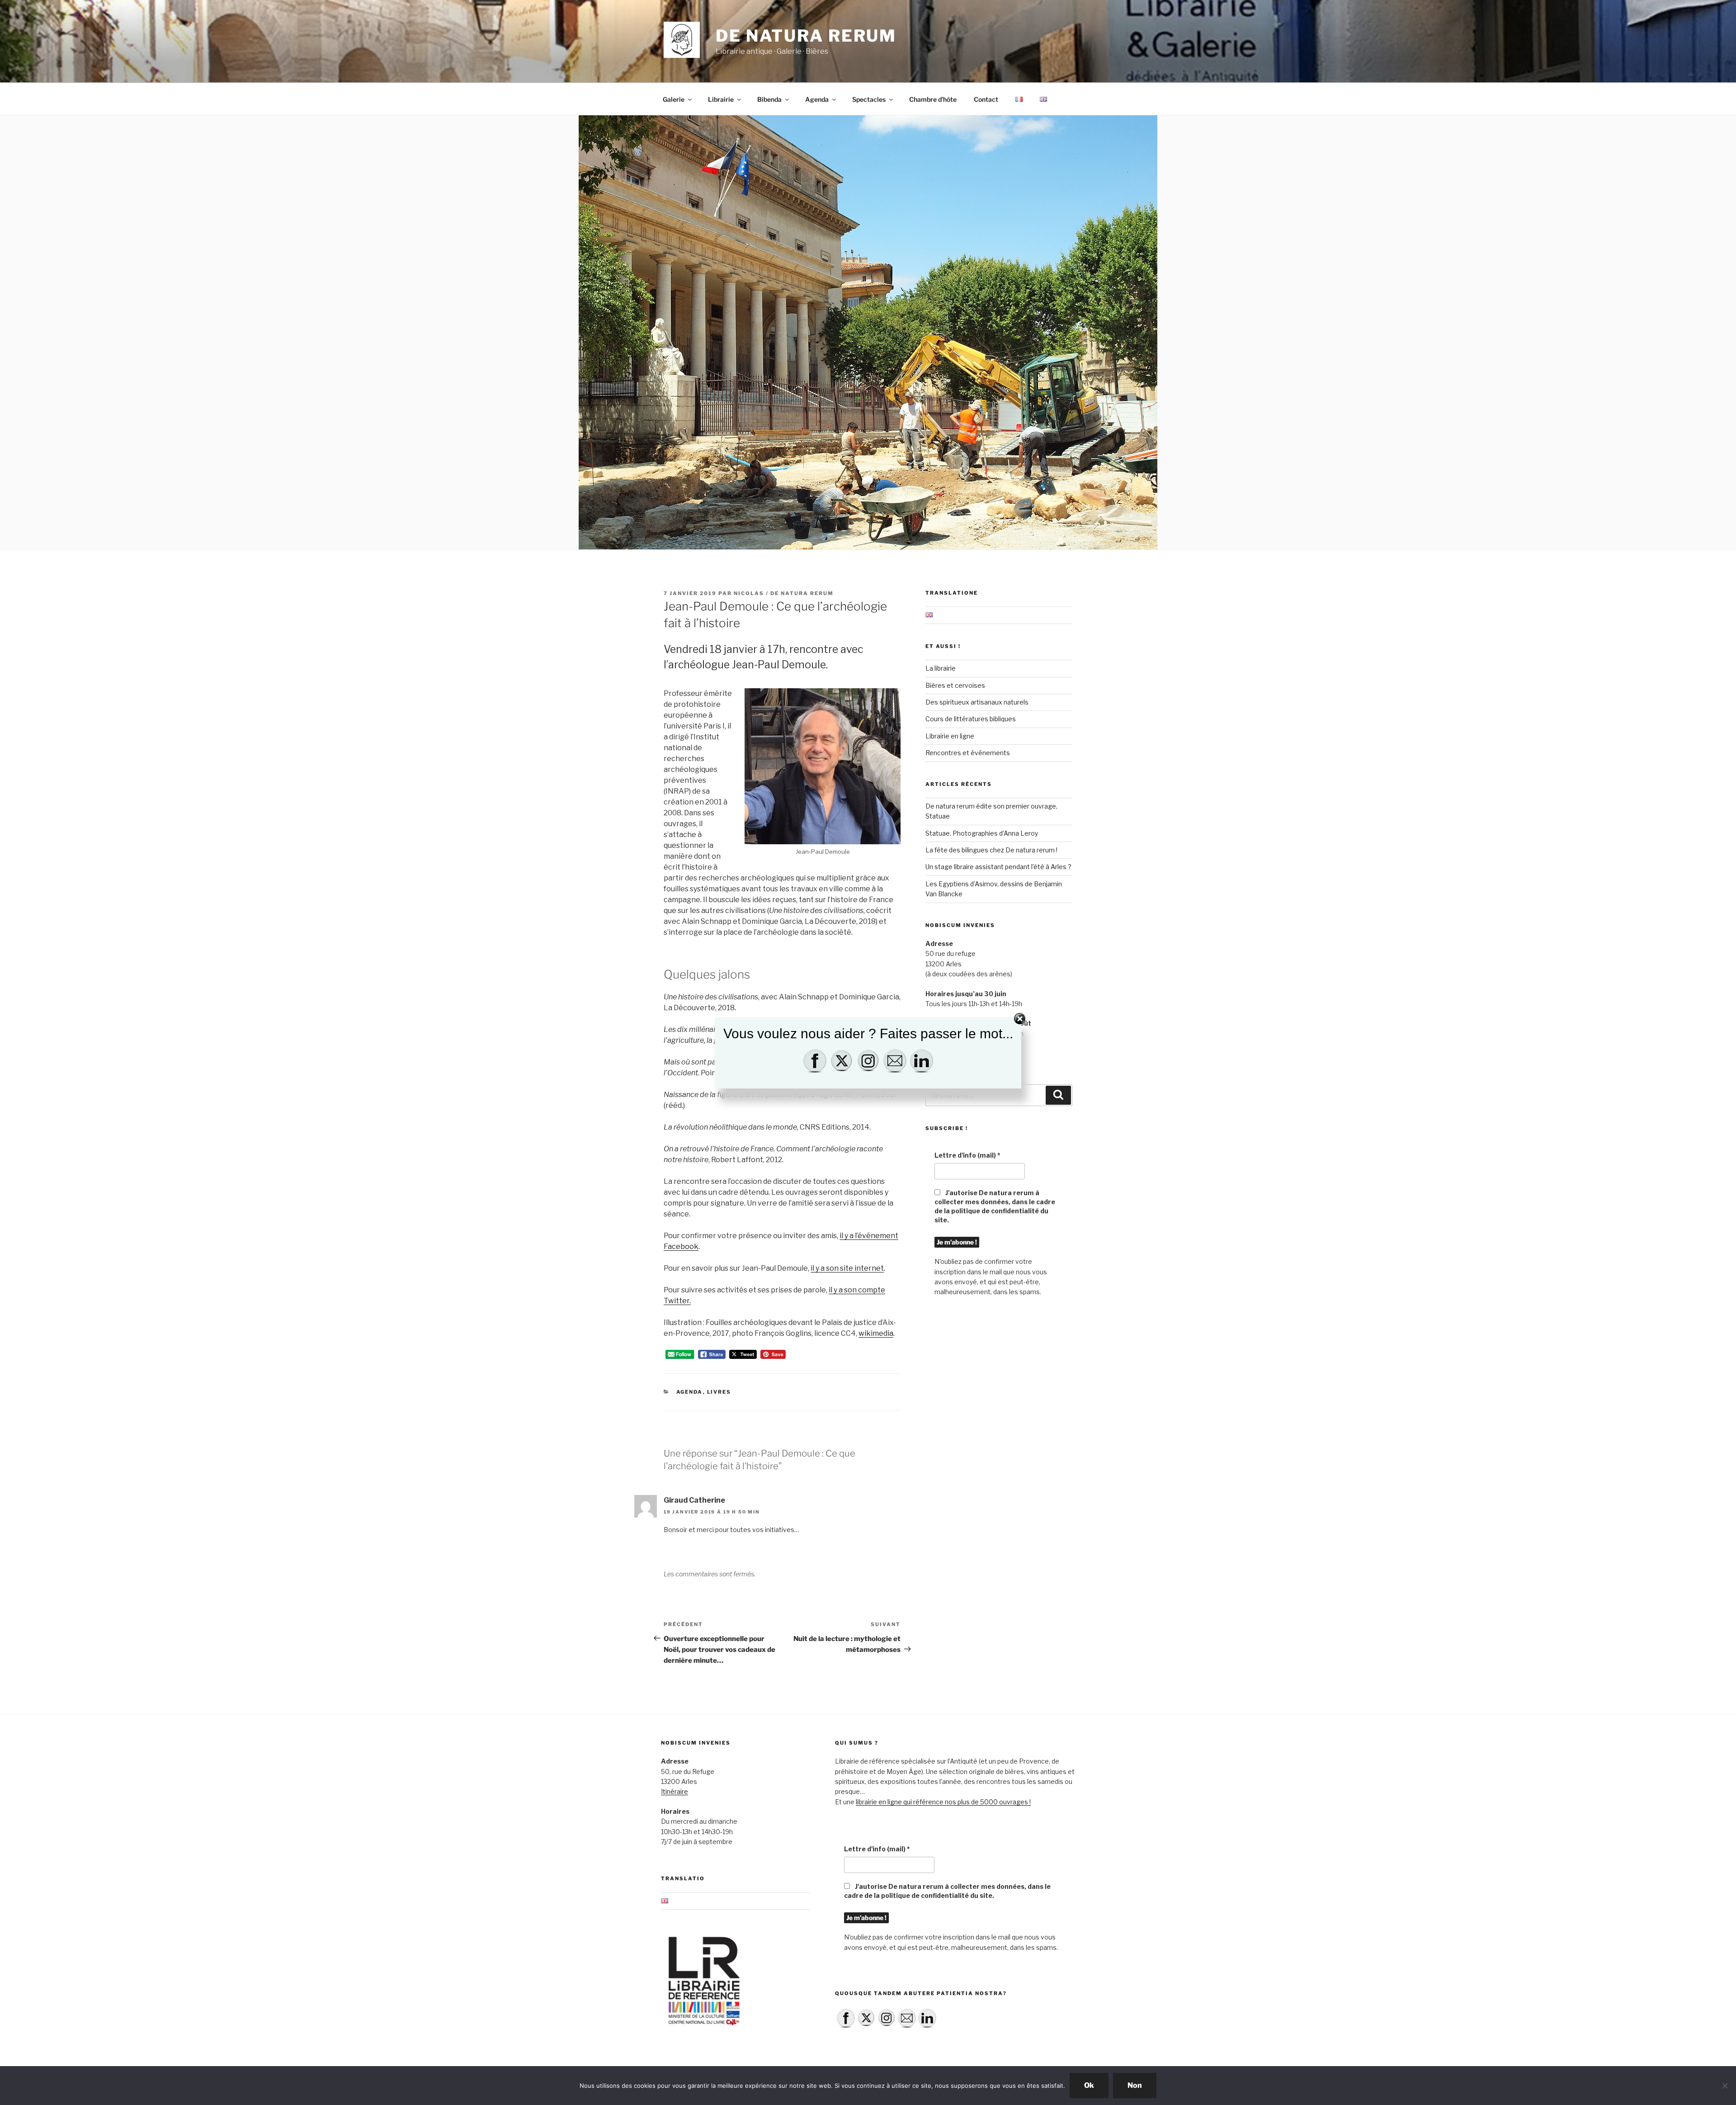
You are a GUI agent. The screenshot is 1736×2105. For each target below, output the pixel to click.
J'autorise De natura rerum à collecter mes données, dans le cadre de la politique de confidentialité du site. (995, 1206)
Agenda (817, 99)
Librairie (721, 99)
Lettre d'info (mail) (967, 1155)
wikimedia (876, 1333)
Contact (986, 99)
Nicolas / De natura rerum (784, 593)
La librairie (941, 668)
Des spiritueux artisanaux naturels (977, 702)
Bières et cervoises (955, 685)
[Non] (1725, 2086)
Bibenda (769, 99)
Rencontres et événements (968, 753)
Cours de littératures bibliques (971, 719)
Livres (719, 1392)
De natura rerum (806, 36)
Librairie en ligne (950, 736)
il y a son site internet (847, 1268)
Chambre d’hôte (933, 99)
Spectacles (869, 99)
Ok (1089, 2085)
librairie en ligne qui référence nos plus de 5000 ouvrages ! (943, 1802)
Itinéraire (675, 1791)
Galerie (674, 99)
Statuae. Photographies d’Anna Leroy (982, 833)
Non (1135, 2085)
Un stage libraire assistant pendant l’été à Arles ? (998, 867)
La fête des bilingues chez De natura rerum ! (991, 850)
